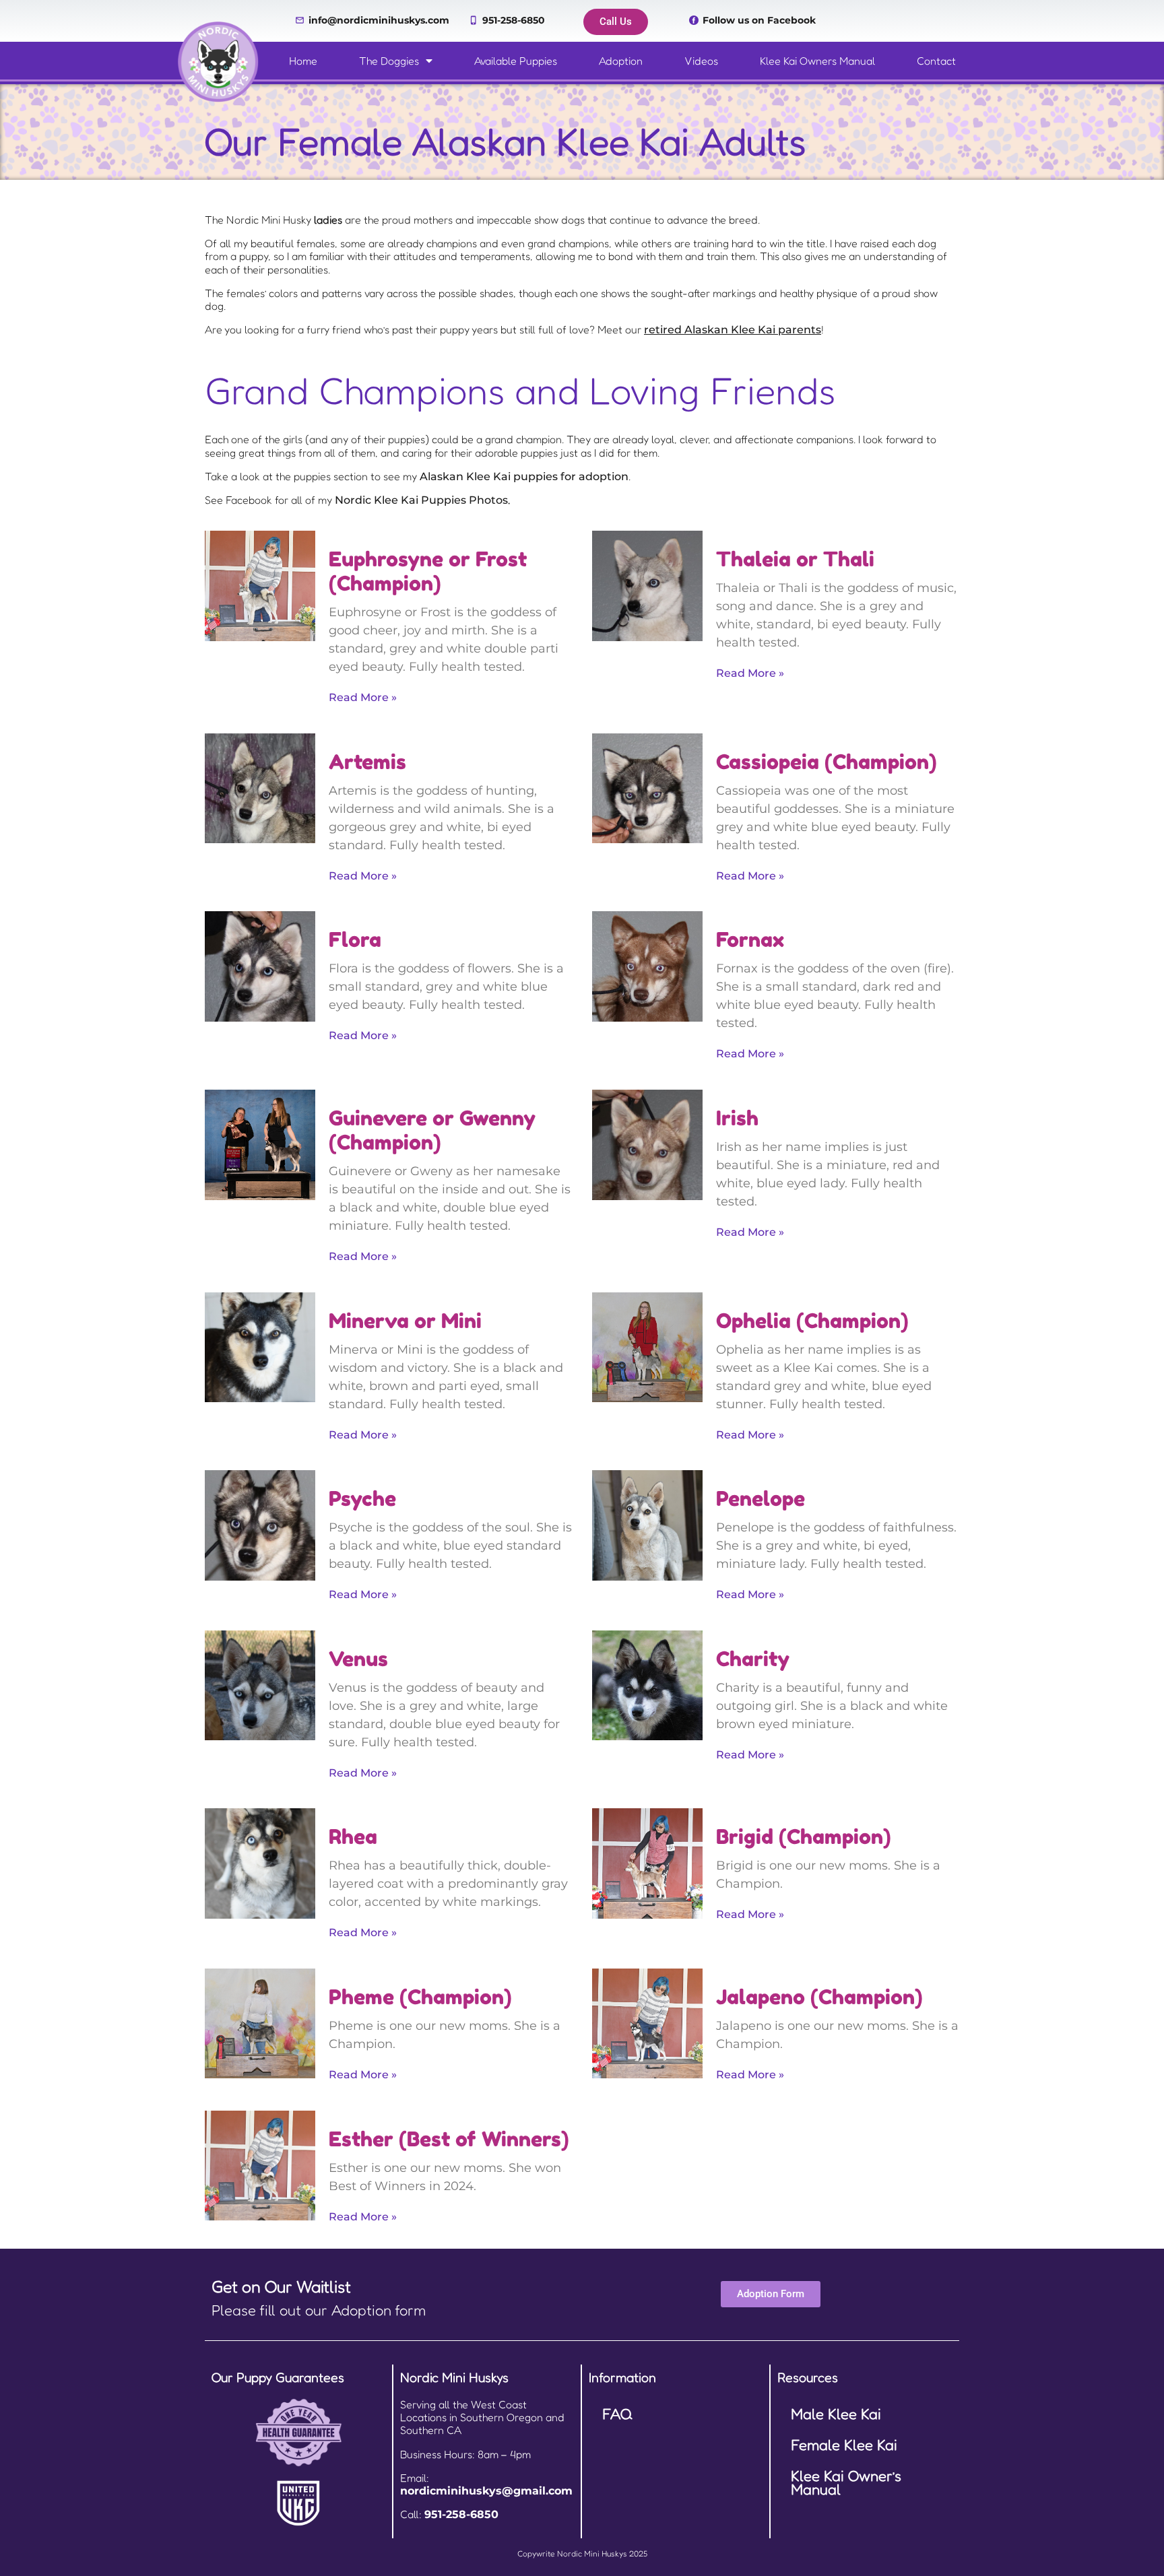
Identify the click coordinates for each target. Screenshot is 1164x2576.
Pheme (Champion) (420, 1997)
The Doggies (389, 61)
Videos (701, 61)
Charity (753, 1659)
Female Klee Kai (844, 2445)
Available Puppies (516, 61)
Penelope (761, 1498)
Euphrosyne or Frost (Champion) (428, 571)
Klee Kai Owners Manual (817, 61)
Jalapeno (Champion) (819, 1997)
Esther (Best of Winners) (449, 2139)
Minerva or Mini (405, 1321)
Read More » (363, 697)
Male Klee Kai (836, 2414)
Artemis (367, 762)
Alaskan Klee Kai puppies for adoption (524, 476)
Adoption (621, 61)
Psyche (362, 1498)
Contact (936, 61)
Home (303, 61)
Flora (355, 939)
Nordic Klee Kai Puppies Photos (421, 500)
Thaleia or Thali (795, 559)
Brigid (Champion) (804, 1837)
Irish (737, 1118)
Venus (358, 1659)
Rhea (353, 1837)
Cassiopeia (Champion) (827, 762)
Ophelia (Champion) (812, 1321)
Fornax (750, 939)
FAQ (617, 2414)
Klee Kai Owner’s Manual (846, 2482)
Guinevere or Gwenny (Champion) (432, 1130)
